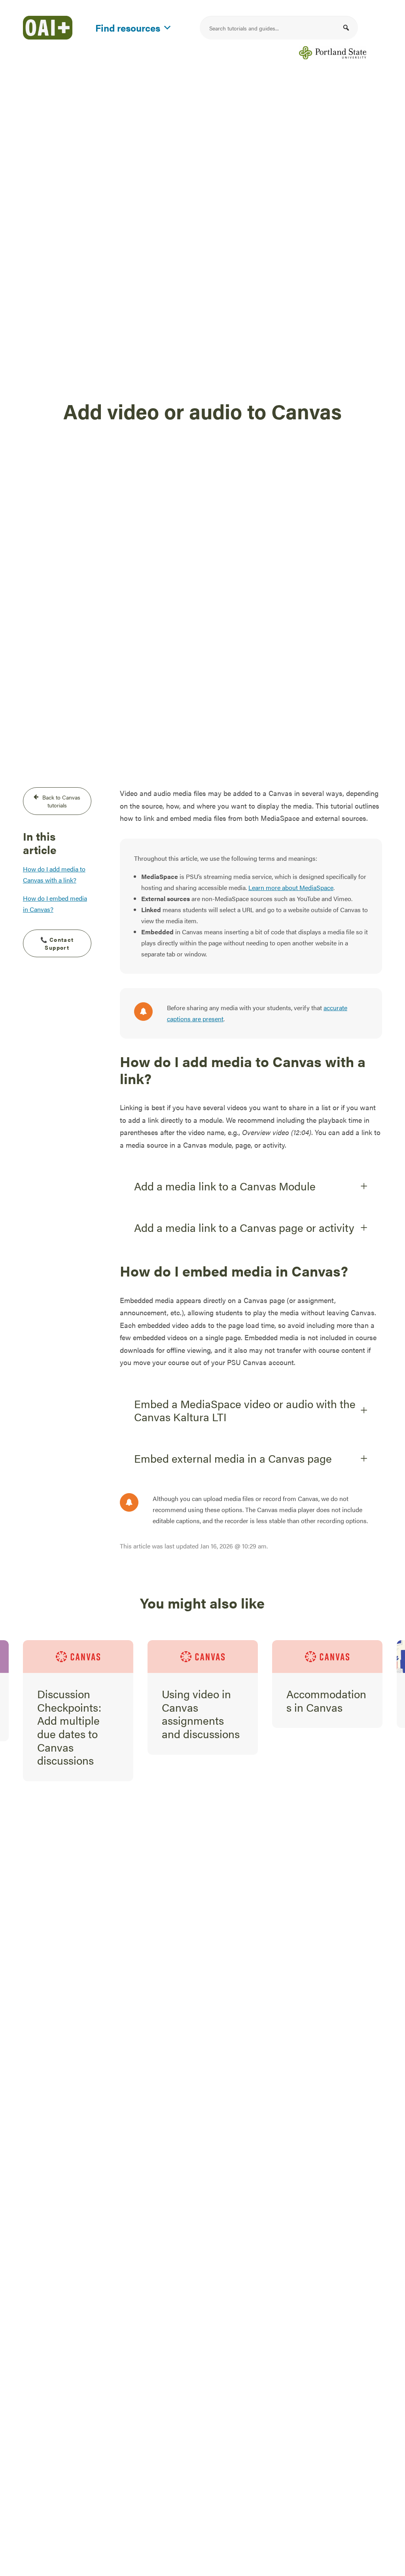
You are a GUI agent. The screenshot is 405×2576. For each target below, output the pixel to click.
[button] (346, 28)
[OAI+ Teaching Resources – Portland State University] (48, 28)
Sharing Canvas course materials (327, 1700)
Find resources (128, 26)
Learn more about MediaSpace (291, 887)
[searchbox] (279, 28)
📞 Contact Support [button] (58, 943)
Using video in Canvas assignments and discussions (76, 1713)
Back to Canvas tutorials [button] (62, 801)
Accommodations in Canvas (202, 1700)
